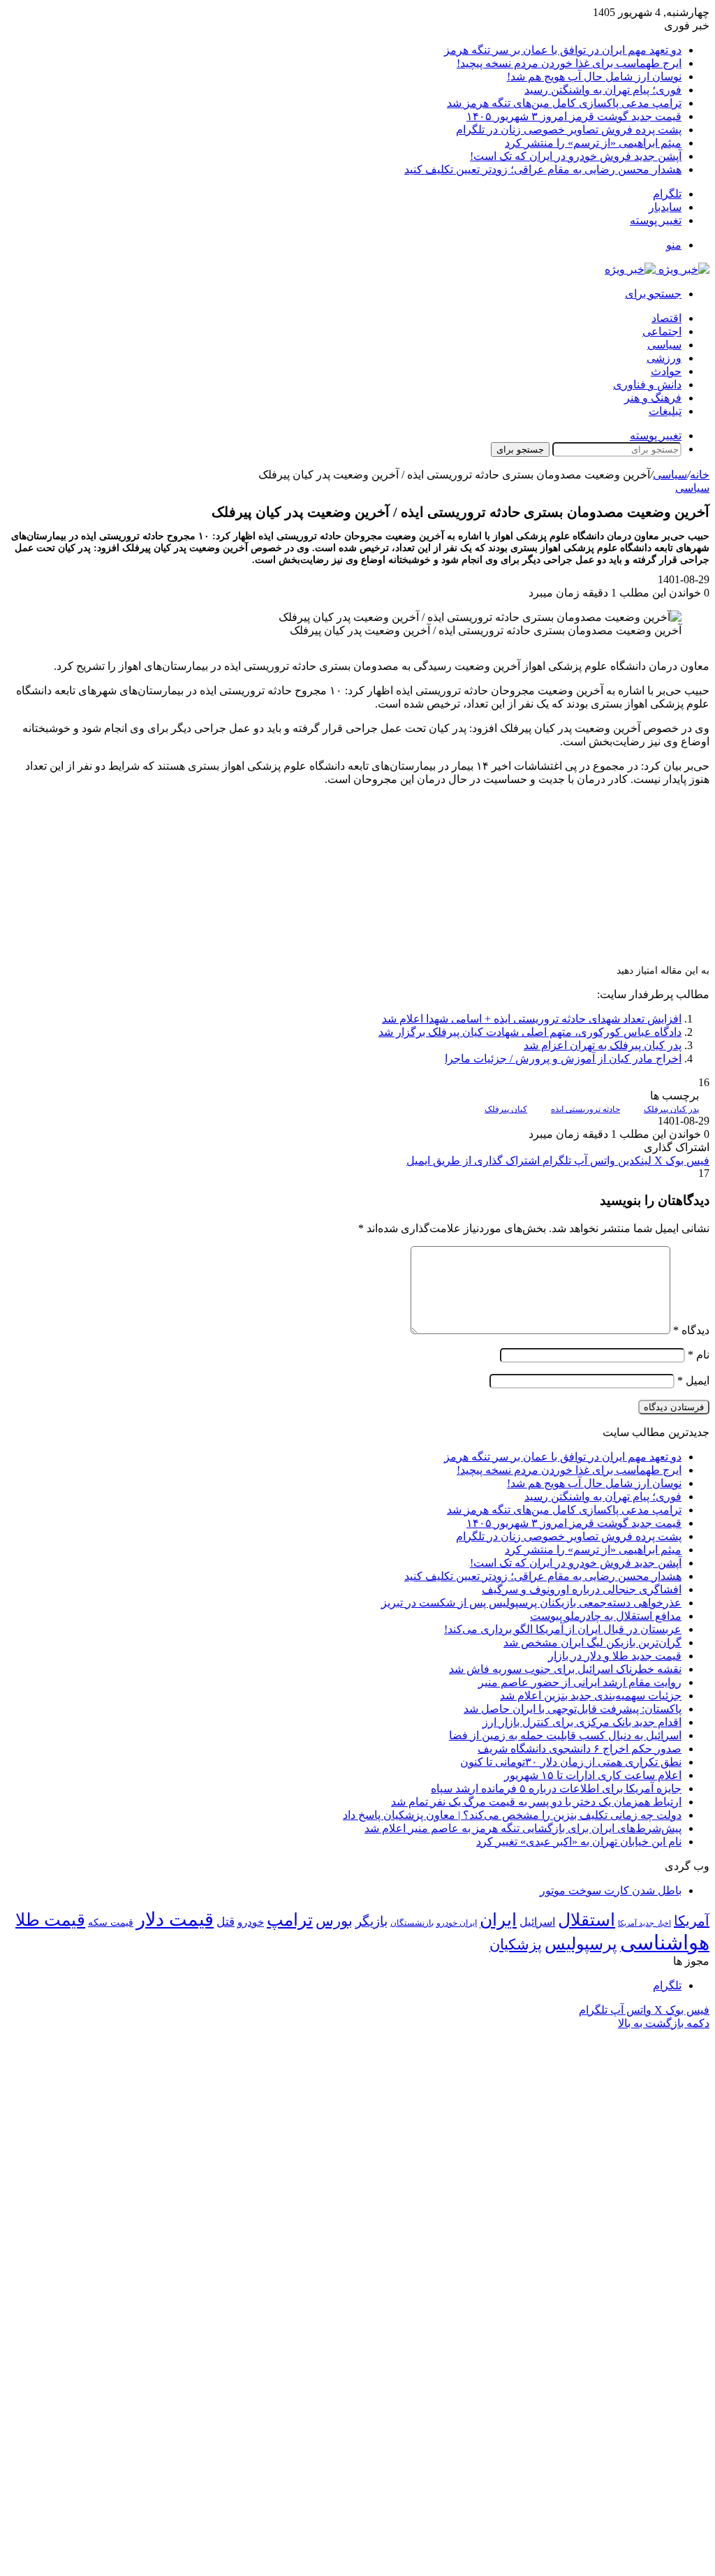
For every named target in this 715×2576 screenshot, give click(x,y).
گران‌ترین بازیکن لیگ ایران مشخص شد (592, 1642)
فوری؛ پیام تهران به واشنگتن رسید (603, 90)
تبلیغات (665, 411)
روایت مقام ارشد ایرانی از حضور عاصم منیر (580, 1682)
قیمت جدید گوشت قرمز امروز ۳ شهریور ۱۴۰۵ (574, 116)
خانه (700, 475)
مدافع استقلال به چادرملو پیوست (606, 1616)
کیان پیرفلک (506, 1109)
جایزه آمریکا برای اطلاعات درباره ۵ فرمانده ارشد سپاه (556, 1788)
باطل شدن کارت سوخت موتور (611, 1890)
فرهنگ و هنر (653, 398)
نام (699, 1355)
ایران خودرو (457, 1923)
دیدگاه (691, 1330)
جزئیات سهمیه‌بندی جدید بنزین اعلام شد (591, 1696)
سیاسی (664, 345)
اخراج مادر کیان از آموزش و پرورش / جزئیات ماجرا (563, 1059)
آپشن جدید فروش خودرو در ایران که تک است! (576, 156)
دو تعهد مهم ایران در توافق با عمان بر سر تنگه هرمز (563, 50)
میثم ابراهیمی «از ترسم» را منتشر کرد (593, 143)
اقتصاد (666, 318)
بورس (334, 1921)
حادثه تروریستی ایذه (585, 1109)
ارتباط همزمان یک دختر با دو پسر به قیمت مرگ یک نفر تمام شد (536, 1802)
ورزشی (664, 358)
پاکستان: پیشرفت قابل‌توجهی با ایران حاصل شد (573, 1709)
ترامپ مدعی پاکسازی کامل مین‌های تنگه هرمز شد (564, 103)
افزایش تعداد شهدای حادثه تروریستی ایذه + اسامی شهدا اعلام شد (532, 1019)
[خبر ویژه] (657, 269)
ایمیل (693, 1381)
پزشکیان (516, 1945)
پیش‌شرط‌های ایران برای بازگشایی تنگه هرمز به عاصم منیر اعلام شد (523, 1828)
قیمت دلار (175, 1919)
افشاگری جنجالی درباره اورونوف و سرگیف (582, 1589)
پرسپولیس (581, 1944)
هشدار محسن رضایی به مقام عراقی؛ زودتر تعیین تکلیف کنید (543, 169)
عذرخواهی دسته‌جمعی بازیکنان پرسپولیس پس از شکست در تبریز (531, 1603)
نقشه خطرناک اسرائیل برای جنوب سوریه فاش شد (565, 1669)
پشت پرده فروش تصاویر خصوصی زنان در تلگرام (569, 130)
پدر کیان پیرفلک (671, 1109)
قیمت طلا (50, 1920)
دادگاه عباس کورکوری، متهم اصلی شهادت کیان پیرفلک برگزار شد (530, 1032)
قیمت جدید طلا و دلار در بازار (615, 1656)
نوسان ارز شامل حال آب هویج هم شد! (594, 76)
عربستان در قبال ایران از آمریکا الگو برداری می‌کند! (563, 1629)
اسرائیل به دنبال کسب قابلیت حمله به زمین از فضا (565, 1735)
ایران (498, 1920)
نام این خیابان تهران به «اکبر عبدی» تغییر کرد (579, 1842)
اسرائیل (537, 1922)
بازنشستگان (412, 1923)
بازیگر (371, 1921)
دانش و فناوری (647, 385)
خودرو (251, 1922)
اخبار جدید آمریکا (644, 1923)
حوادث (666, 371)
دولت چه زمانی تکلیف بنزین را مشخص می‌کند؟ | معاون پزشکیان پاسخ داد (512, 1815)
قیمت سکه (111, 1923)
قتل (226, 1922)
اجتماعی (662, 331)
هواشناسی (665, 1942)
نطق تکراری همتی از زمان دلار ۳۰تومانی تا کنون (571, 1762)
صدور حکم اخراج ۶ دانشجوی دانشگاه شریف (580, 1749)
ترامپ (290, 1920)
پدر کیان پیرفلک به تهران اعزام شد (603, 1045)
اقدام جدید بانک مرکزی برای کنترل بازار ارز (582, 1722)
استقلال (587, 1920)
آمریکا (692, 1921)
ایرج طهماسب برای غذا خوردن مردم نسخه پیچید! (569, 63)
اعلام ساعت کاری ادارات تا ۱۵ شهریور (593, 1775)
